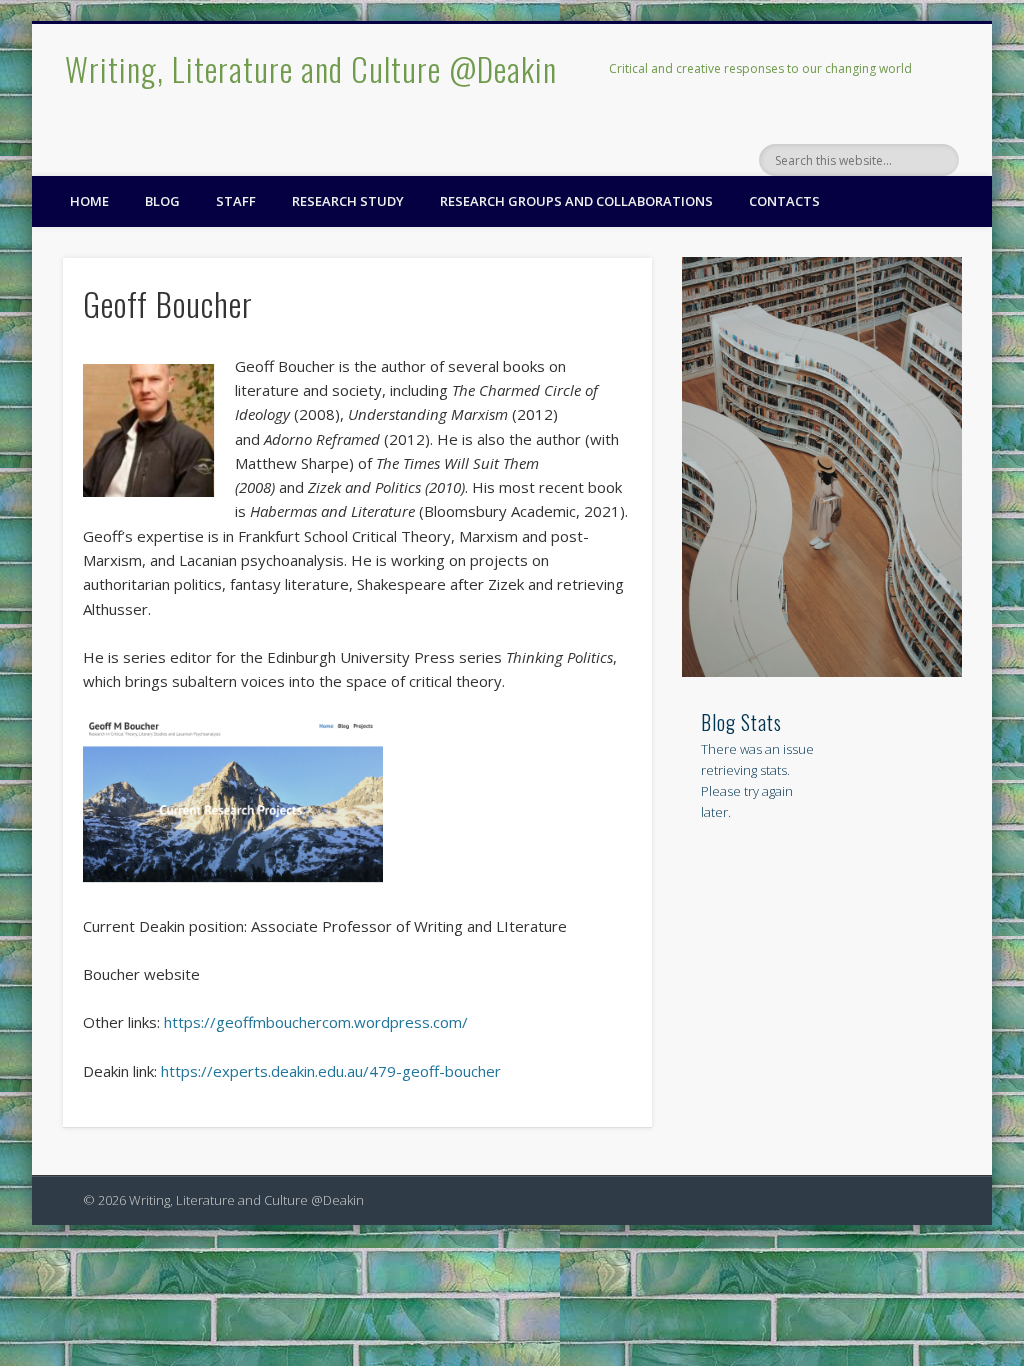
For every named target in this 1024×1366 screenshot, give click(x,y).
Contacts (784, 201)
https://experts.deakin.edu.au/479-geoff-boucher (331, 1071)
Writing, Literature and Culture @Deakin (311, 68)
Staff (236, 201)
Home (89, 201)
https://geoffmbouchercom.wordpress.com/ (316, 1022)
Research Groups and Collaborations (576, 201)
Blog (162, 201)
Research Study (348, 201)
